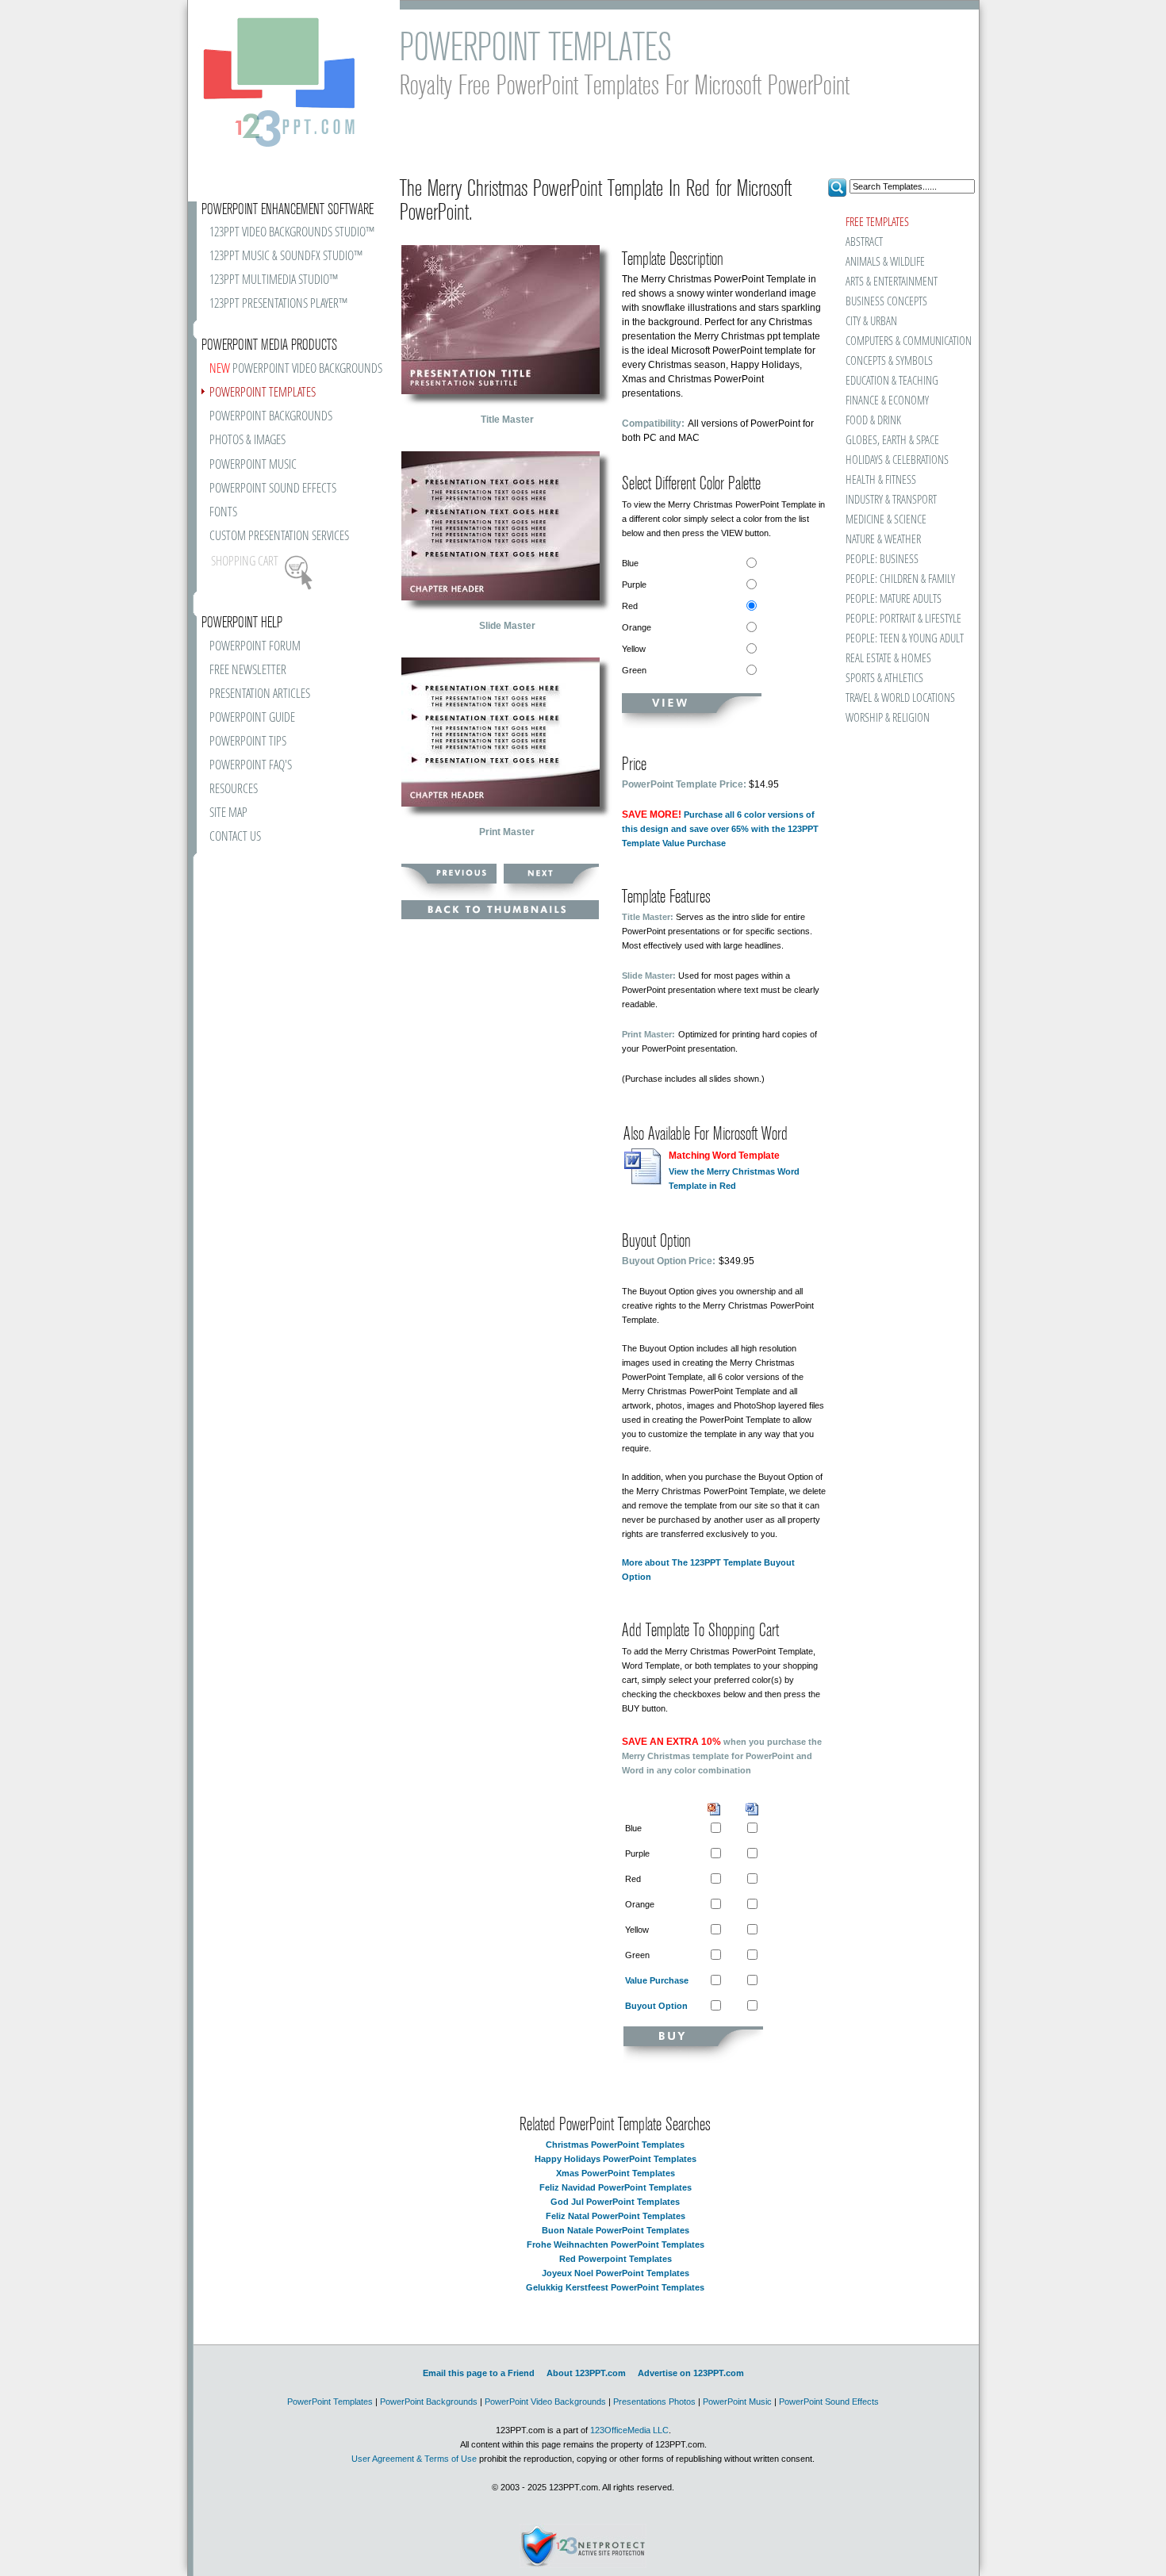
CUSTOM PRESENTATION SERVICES (279, 537)
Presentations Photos (654, 2402)
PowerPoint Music (737, 2402)
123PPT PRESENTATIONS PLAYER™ (278, 304)
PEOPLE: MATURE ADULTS (894, 599)
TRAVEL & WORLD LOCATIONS (900, 698)
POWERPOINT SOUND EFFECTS (273, 489)
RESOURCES (234, 790)
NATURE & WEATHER (883, 540)
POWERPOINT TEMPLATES (263, 393)
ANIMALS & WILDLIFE (885, 262)
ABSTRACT (864, 242)
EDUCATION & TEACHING (892, 381)
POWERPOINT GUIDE (252, 718)
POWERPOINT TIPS (248, 742)
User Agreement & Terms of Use (414, 2459)
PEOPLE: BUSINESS (882, 560)
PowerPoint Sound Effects (829, 2402)
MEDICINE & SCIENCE (886, 520)
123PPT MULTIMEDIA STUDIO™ (274, 280)
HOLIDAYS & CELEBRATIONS (897, 460)
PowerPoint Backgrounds (429, 2402)
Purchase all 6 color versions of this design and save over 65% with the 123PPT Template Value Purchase (720, 829)
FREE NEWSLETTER (248, 671)
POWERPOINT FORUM (255, 647)
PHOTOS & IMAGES (247, 441)
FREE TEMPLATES (877, 222)
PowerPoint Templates (330, 2402)
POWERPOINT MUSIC (253, 465)
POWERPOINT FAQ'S (251, 766)
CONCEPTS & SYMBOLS (889, 361)
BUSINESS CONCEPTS (886, 302)
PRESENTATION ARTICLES (260, 694)
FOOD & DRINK (873, 421)
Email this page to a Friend (479, 2373)
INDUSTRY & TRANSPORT (891, 500)
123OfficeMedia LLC (629, 2430)
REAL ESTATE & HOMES (888, 659)
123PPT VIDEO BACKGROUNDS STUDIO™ (292, 233)
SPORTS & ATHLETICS (884, 678)
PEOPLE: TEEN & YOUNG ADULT (905, 639)
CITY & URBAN (871, 322)
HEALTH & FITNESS (881, 480)
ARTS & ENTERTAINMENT (892, 282)
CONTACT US (235, 837)
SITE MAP (228, 813)
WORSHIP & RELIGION (888, 718)
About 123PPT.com (586, 2373)
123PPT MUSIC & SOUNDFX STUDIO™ (286, 257)
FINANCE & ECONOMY (887, 401)
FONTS (223, 513)
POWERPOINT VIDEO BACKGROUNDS (296, 369)
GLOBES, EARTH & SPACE (892, 441)
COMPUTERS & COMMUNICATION (908, 341)
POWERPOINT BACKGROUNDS (271, 417)
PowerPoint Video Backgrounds (545, 2402)
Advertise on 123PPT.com (691, 2373)
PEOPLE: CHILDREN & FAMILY (900, 579)
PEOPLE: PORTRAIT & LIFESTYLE (903, 619)
